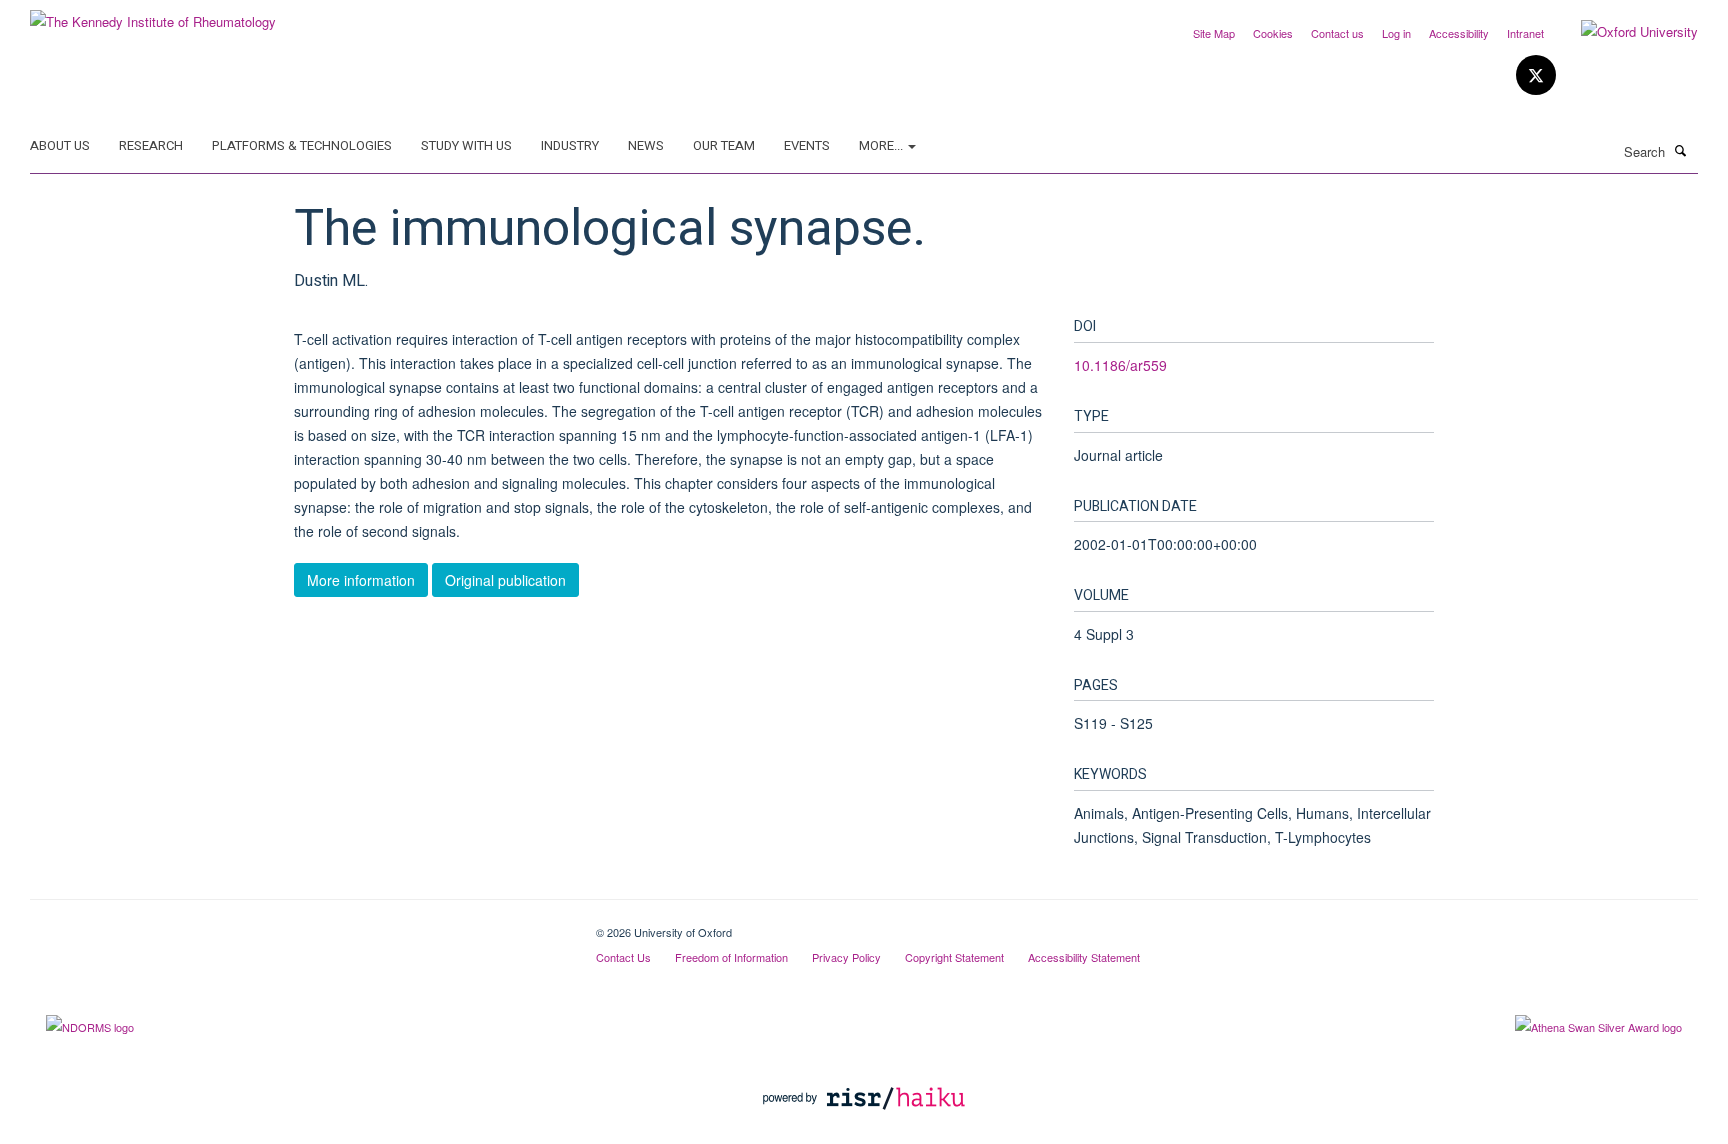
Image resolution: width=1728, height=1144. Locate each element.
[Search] (1681, 150)
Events (807, 145)
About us (60, 145)
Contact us (1337, 33)
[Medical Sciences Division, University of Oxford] (298, 925)
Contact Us (623, 957)
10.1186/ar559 (1120, 365)
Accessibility (1459, 33)
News (646, 145)
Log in (1396, 33)
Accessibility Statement (1084, 957)
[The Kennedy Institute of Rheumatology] (153, 14)
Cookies (1273, 33)
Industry (570, 145)
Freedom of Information (731, 957)
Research (151, 145)
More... (882, 145)
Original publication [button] (505, 580)
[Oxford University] (1624, 32)
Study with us (466, 145)
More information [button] (361, 580)
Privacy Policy (846, 957)
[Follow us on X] (1536, 75)
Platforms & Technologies (302, 145)
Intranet (1525, 33)
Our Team (724, 145)
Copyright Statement (954, 957)
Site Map (1214, 33)
